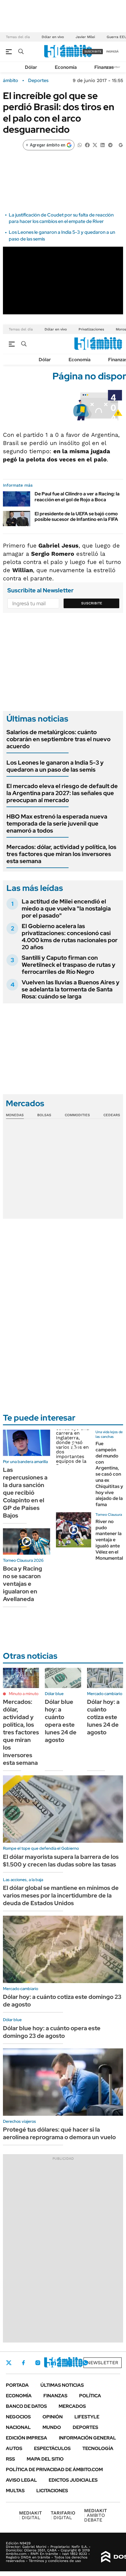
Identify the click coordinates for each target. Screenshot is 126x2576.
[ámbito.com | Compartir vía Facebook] (87, 145)
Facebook (23, 2363)
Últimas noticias (62, 2385)
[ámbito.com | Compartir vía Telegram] (110, 145)
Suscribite (92, 603)
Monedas (15, 1115)
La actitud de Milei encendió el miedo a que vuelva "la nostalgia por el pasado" (66, 908)
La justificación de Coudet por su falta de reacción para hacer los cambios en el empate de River (61, 218)
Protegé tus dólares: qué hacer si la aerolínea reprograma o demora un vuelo (59, 2133)
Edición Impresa (27, 2438)
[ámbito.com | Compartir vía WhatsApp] (80, 145)
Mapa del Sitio (45, 2459)
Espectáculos (52, 2448)
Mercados (72, 2406)
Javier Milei (85, 37)
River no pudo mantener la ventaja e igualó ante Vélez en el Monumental (109, 1540)
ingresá (112, 51)
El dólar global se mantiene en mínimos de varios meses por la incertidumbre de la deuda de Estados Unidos (61, 1895)
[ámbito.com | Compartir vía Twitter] (95, 145)
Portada (17, 2385)
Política (90, 2396)
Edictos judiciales (73, 2480)
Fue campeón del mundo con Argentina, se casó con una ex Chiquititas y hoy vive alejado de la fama (109, 1474)
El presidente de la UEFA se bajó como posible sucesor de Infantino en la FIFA (76, 516)
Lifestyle (87, 2417)
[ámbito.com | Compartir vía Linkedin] (103, 145)
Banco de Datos (26, 2406)
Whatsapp (85, 2363)
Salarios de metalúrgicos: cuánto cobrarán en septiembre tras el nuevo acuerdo (58, 739)
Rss (10, 2459)
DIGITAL (30, 2515)
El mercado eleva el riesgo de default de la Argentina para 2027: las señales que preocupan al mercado (62, 793)
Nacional (18, 2427)
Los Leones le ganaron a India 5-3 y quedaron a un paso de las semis (55, 766)
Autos (14, 2448)
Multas (15, 2491)
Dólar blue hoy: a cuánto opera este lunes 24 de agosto (61, 1721)
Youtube (69, 2363)
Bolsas (44, 1115)
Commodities (77, 1115)
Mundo (52, 2427)
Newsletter (103, 2363)
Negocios (18, 2417)
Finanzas (104, 67)
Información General (87, 2438)
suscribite (93, 51)
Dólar (31, 67)
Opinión (53, 2417)
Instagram (38, 2363)
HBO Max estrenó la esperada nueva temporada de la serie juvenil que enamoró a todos (57, 824)
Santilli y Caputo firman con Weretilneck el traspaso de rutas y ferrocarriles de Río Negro (69, 965)
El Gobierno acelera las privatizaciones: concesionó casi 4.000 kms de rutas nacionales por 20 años (70, 937)
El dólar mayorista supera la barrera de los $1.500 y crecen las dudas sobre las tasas (61, 1861)
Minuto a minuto (24, 1694)
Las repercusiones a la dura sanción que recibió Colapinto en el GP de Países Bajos (25, 1493)
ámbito (11, 81)
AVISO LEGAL (21, 2480)
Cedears (112, 1115)
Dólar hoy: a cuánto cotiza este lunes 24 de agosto (103, 1717)
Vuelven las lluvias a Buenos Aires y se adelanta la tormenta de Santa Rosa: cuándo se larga (71, 989)
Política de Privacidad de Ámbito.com (54, 2470)
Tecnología (98, 2448)
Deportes (38, 81)
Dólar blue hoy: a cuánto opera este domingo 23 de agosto (52, 2032)
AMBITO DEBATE (96, 2515)
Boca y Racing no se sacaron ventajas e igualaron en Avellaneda (23, 1584)
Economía (66, 67)
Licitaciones (52, 2491)
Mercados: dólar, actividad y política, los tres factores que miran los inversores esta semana (61, 854)
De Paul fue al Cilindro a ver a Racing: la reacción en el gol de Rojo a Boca (77, 497)
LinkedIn (53, 2363)
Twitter (9, 2363)
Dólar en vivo (53, 37)
